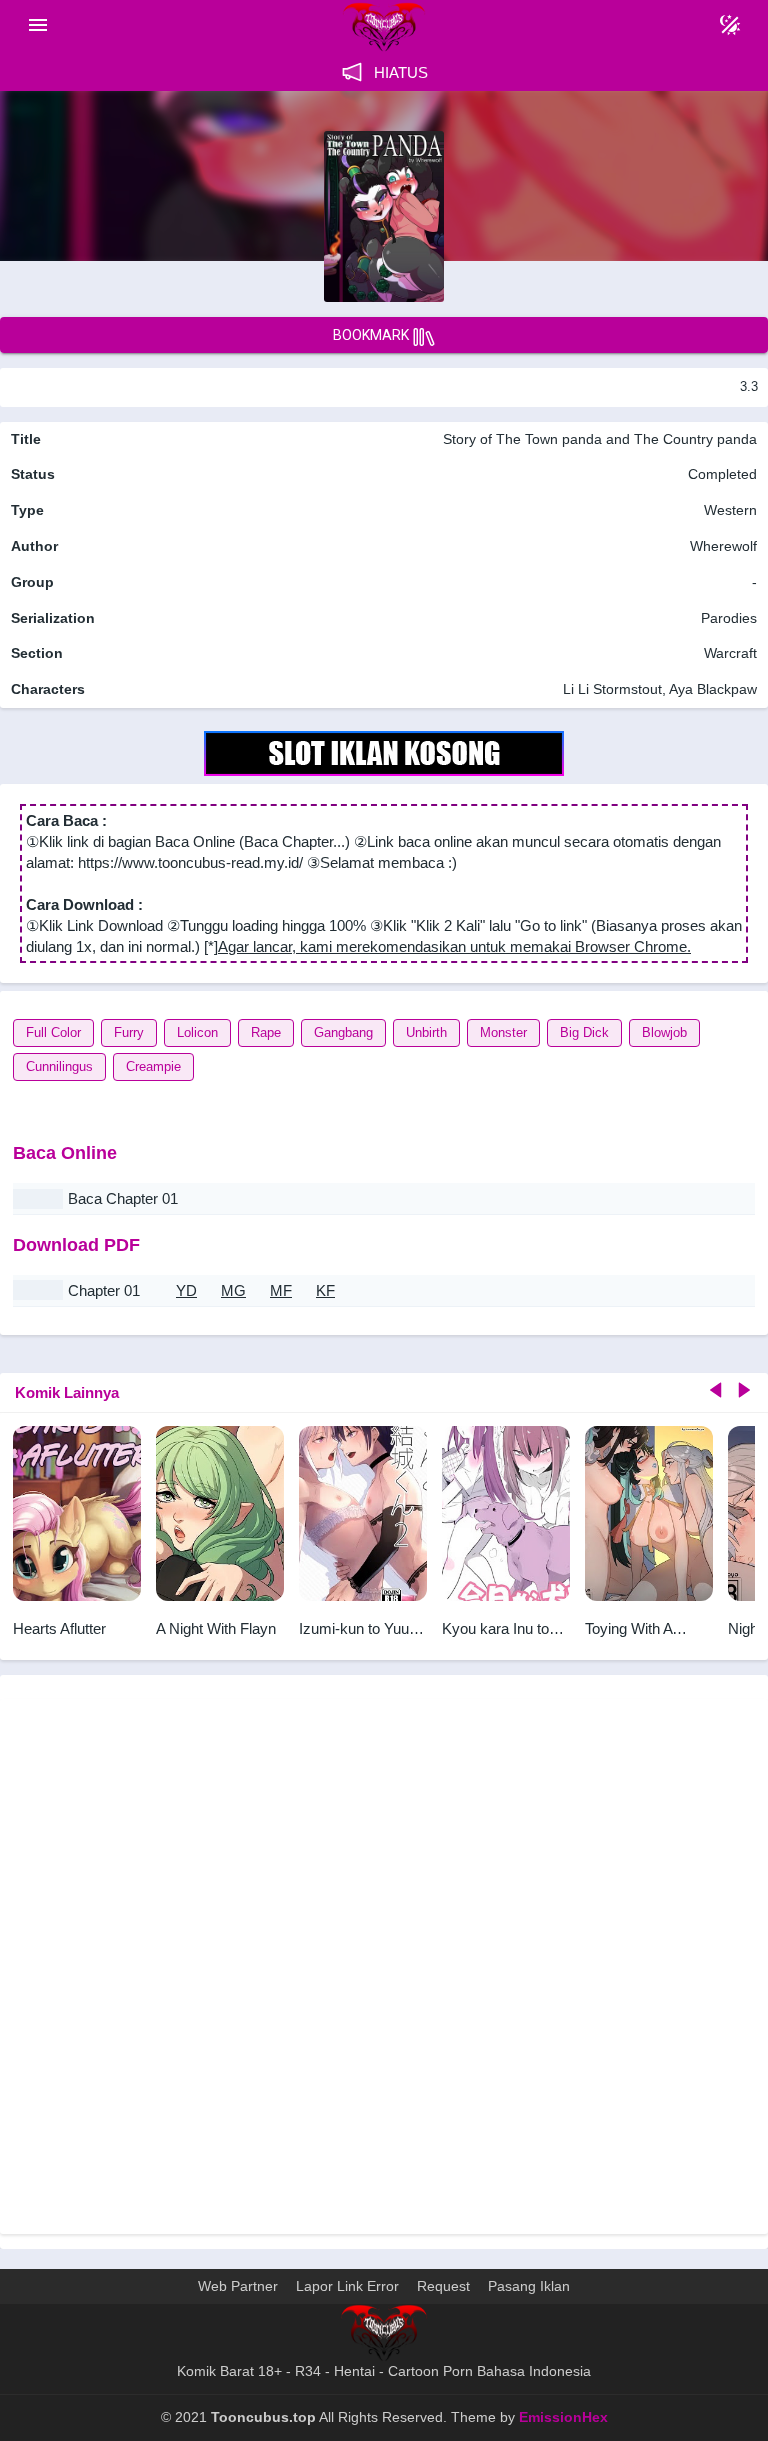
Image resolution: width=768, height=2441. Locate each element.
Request (443, 2286)
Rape (266, 1032)
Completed (722, 474)
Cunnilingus (59, 1066)
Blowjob (664, 1032)
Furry (129, 1032)
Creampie (153, 1066)
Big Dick (584, 1032)
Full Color (53, 1032)
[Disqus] (384, 1964)
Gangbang (343, 1032)
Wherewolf (723, 546)
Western (728, 510)
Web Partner (238, 2286)
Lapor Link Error (347, 2286)
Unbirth (426, 1032)
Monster (503, 1032)
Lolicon (197, 1032)
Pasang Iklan (529, 2286)
